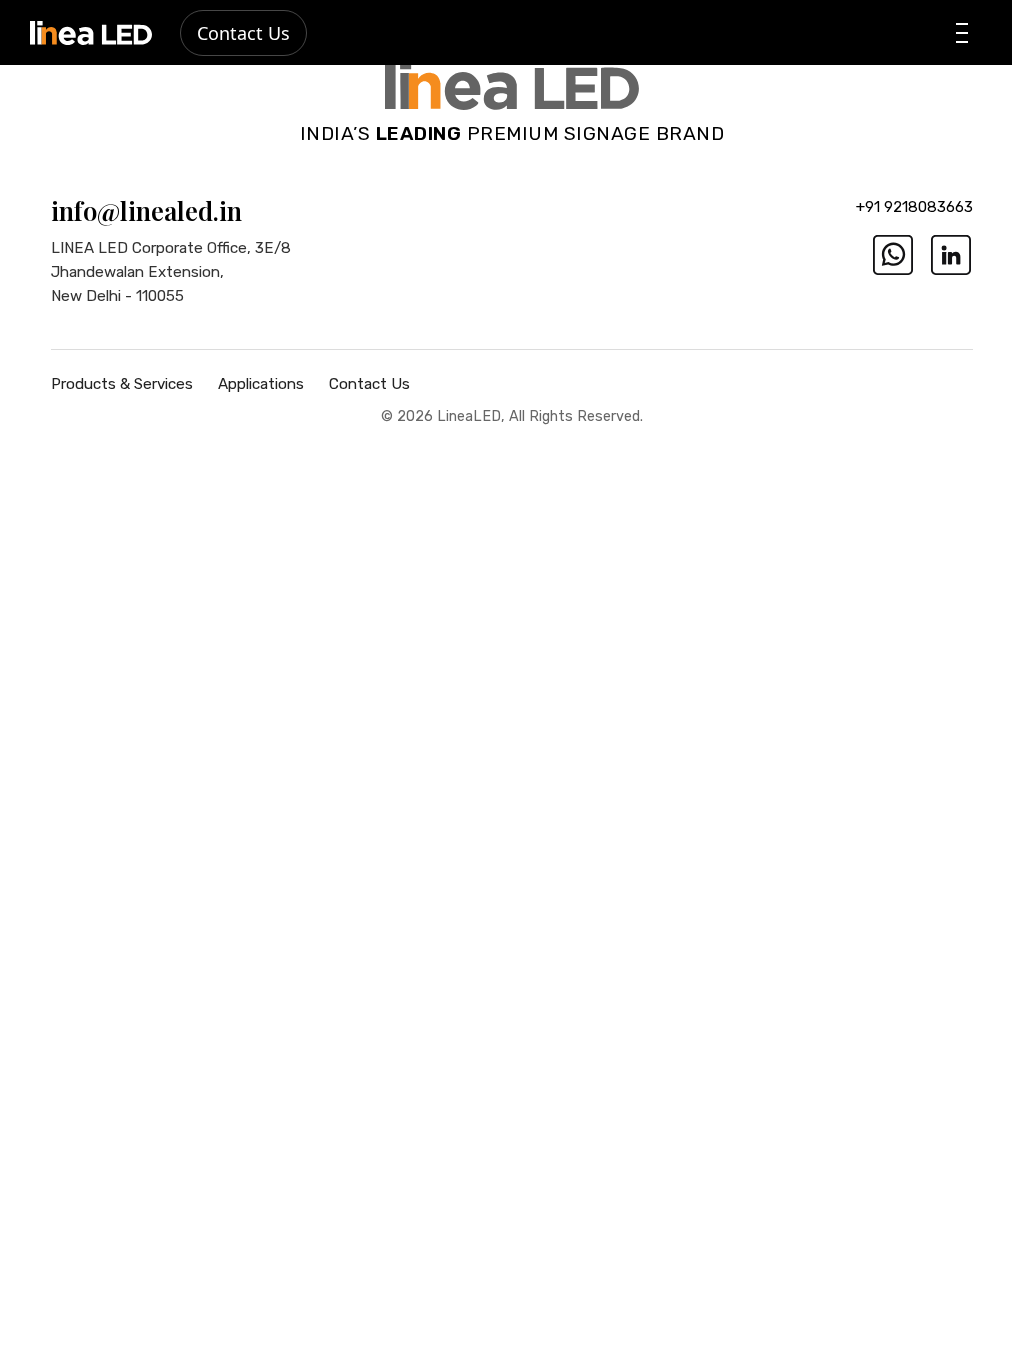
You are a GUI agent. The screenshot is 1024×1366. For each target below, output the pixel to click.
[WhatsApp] (893, 255)
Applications (261, 384)
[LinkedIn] (951, 255)
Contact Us (243, 33)
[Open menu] (962, 33)
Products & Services (122, 384)
